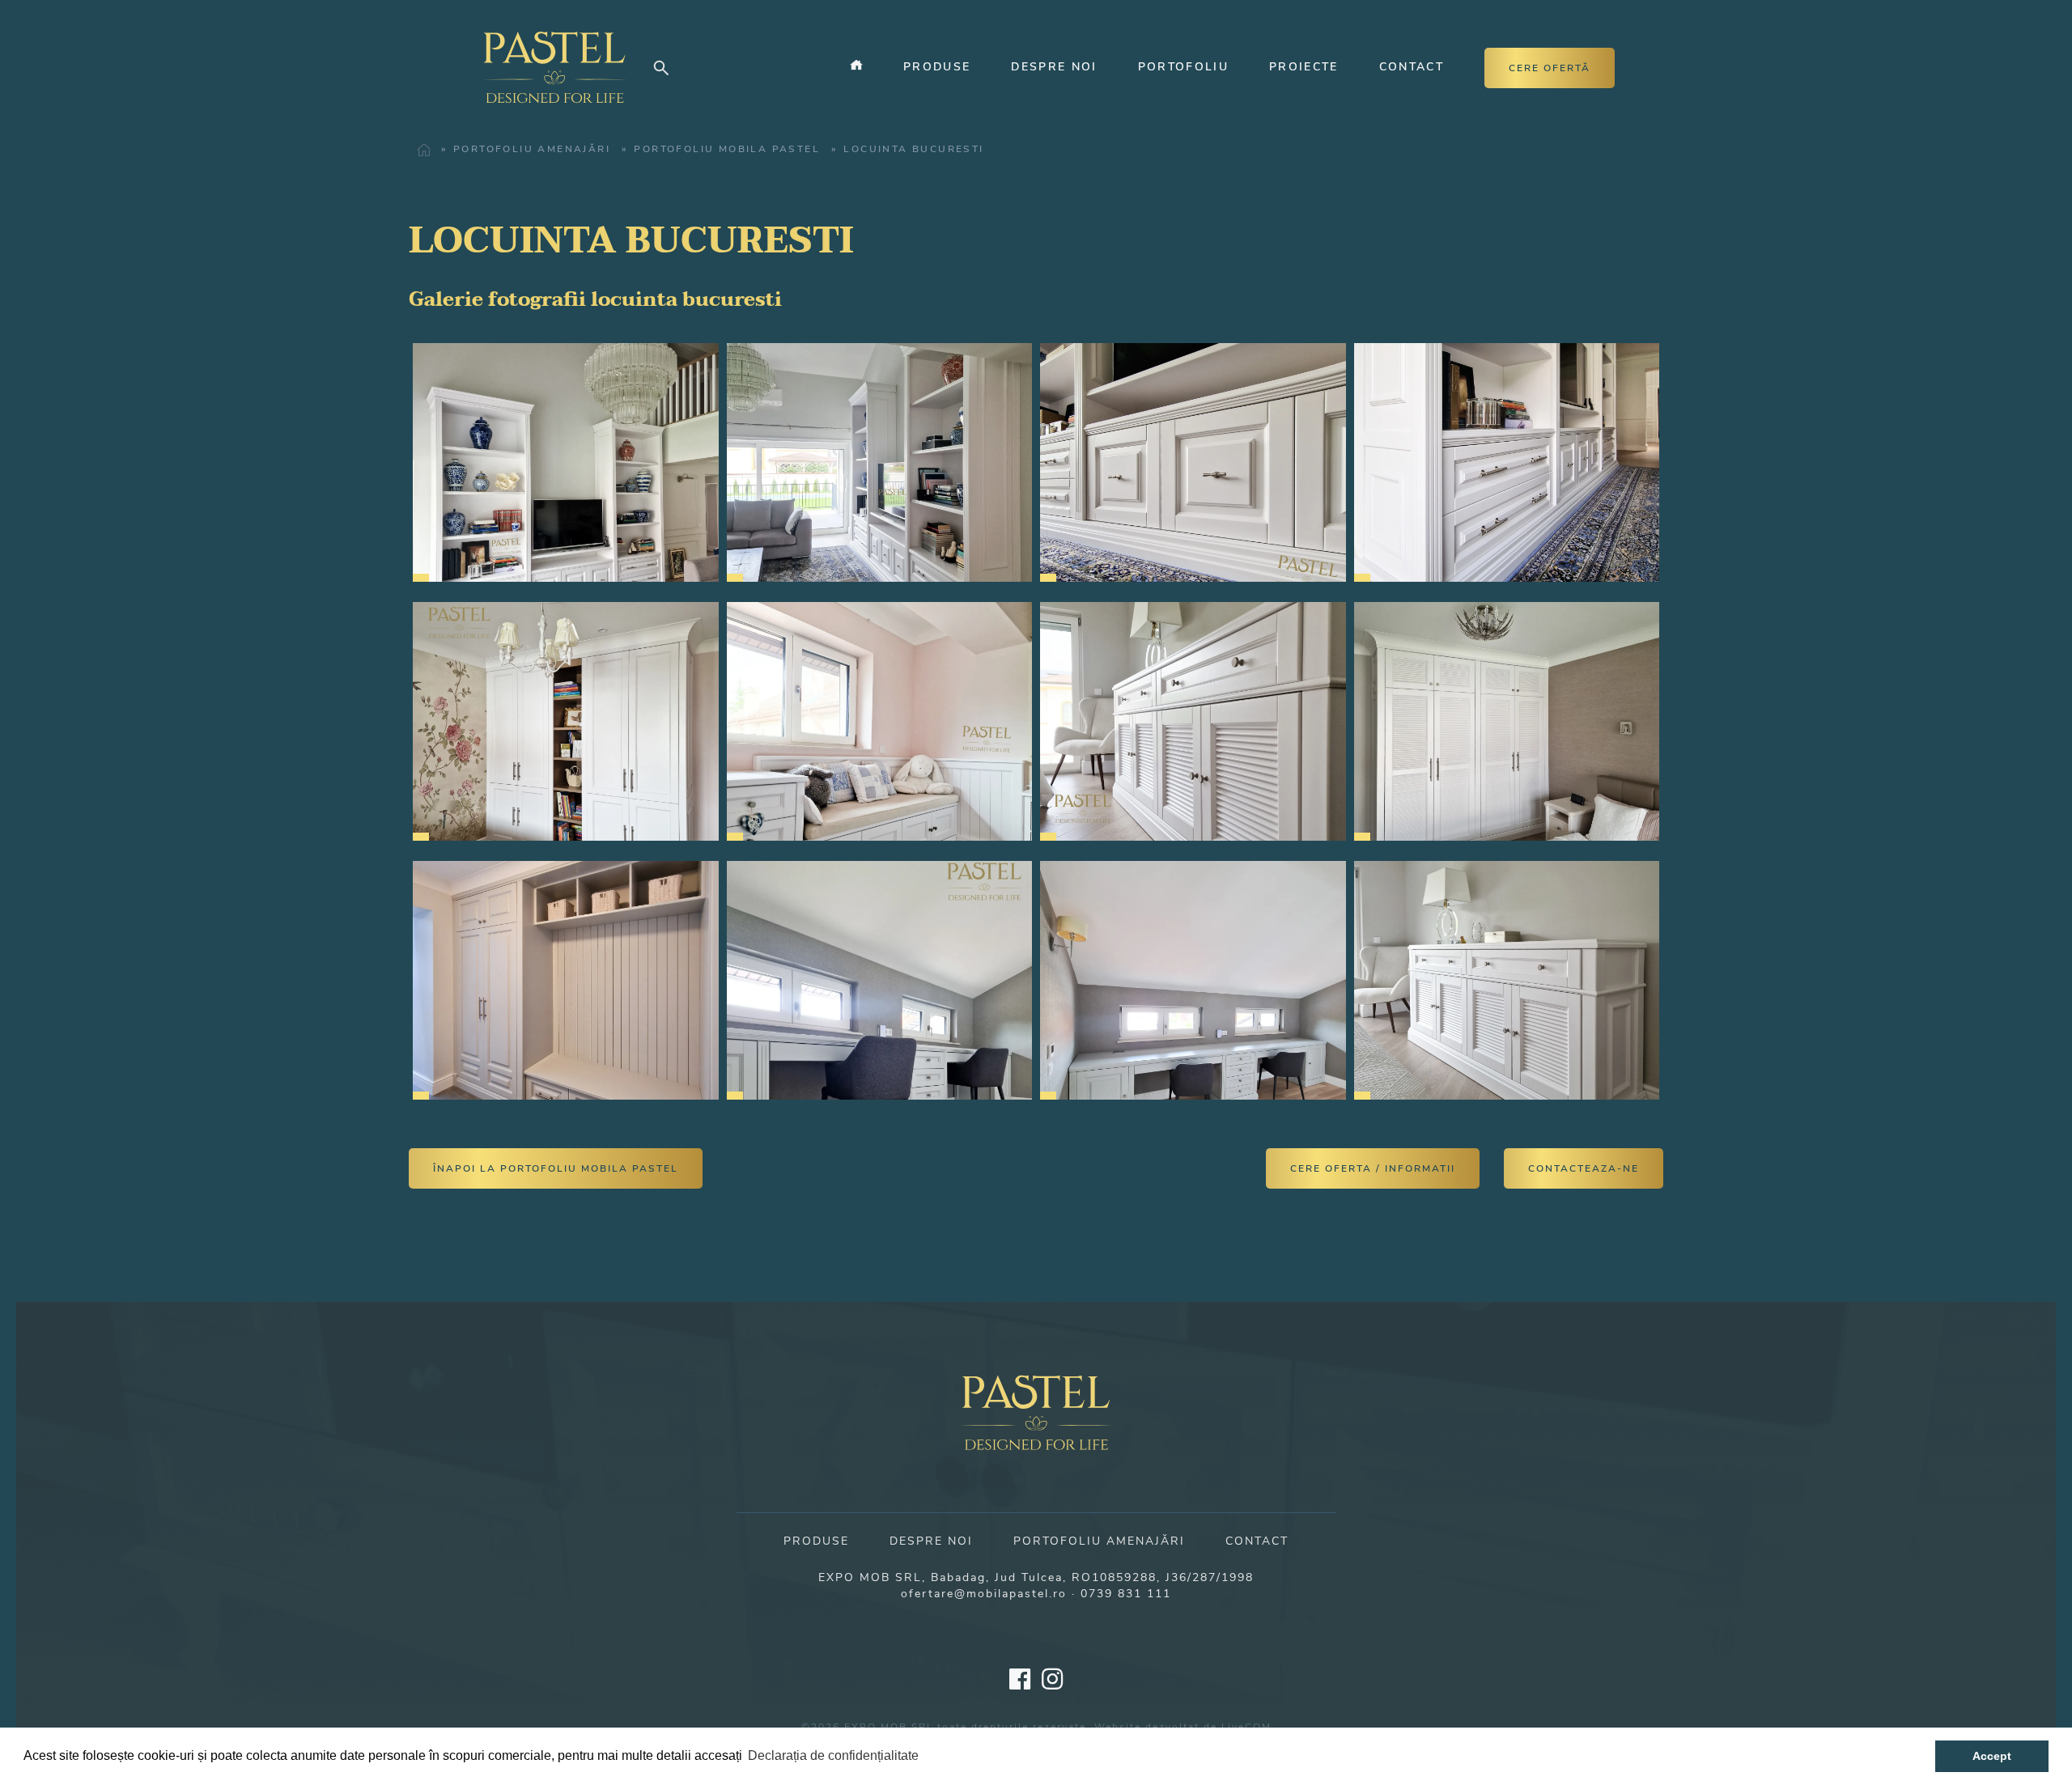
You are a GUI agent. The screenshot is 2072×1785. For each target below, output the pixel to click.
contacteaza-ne (1584, 1168)
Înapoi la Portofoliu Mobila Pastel (556, 1168)
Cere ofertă (1550, 68)
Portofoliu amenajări (532, 149)
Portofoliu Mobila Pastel (727, 149)
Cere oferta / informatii (1373, 1168)
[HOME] (853, 68)
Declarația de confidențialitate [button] (833, 1755)
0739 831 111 (1126, 1594)
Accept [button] (1992, 1756)
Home (419, 150)
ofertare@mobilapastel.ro (984, 1594)
